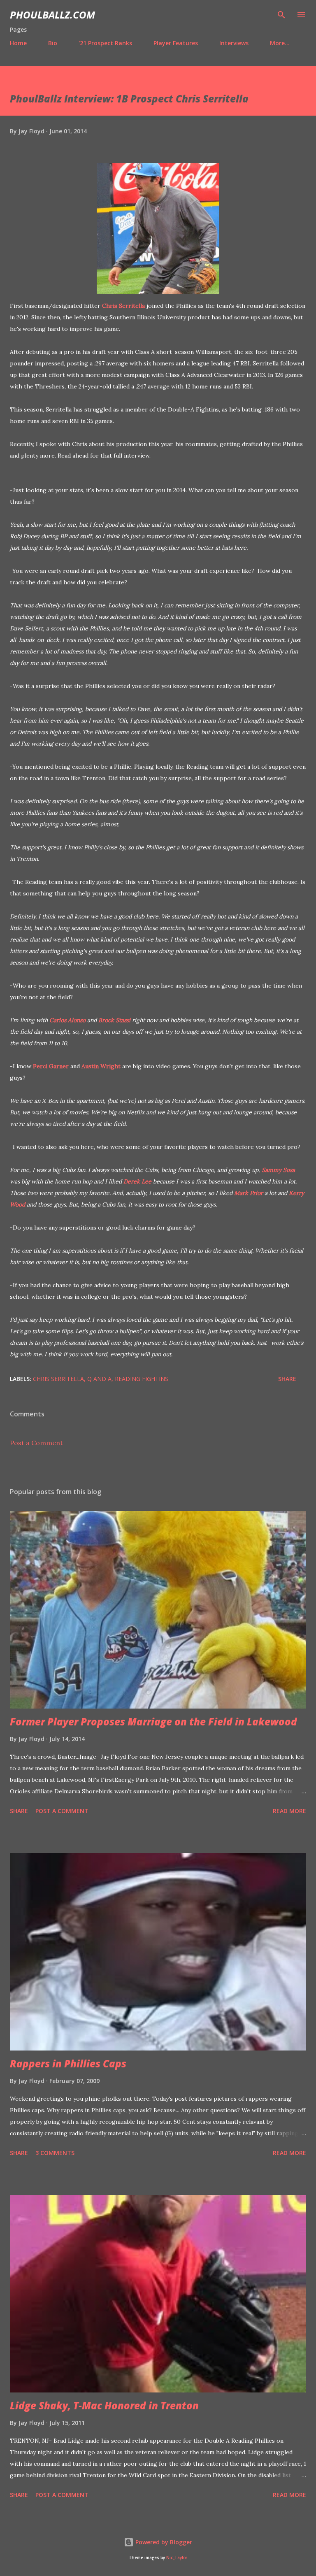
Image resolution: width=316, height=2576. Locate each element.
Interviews (234, 43)
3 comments (55, 2153)
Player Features (176, 43)
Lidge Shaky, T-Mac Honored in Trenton (104, 2405)
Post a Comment (36, 1443)
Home (18, 43)
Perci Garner (51, 1066)
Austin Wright (101, 1066)
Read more (289, 1811)
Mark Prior (249, 1193)
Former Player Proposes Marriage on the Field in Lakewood (153, 1722)
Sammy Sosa (278, 1170)
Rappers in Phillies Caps (68, 2063)
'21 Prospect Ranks (105, 43)
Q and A (99, 1379)
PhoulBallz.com (52, 15)
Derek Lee (137, 1181)
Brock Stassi (114, 1020)
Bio (53, 43)
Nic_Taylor (177, 2558)
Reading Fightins (142, 1379)
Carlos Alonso (67, 1020)
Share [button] (287, 1379)
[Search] (281, 15)
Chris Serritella (123, 306)
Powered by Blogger (163, 2542)
